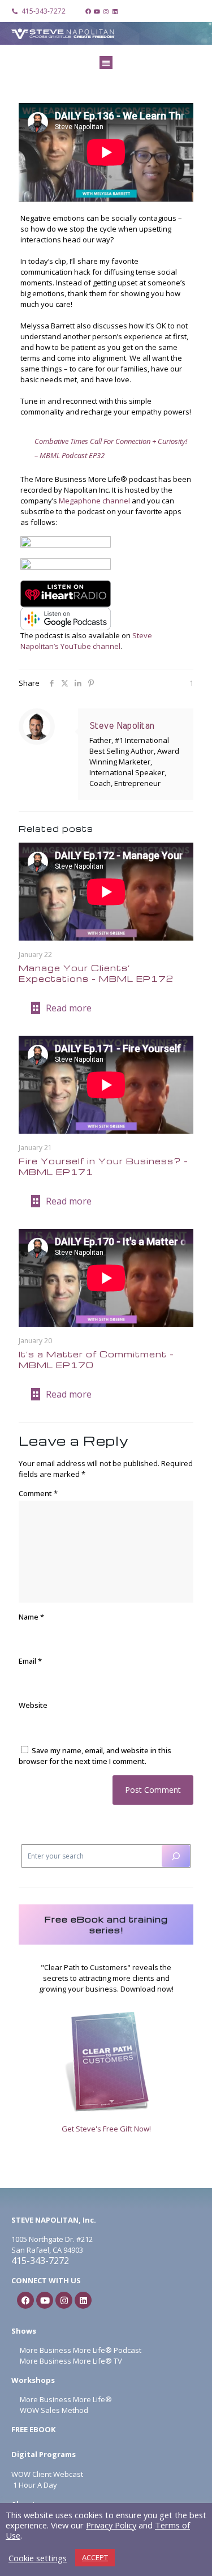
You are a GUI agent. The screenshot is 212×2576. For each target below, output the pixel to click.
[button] (106, 63)
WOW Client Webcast (47, 2474)
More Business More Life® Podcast (81, 2350)
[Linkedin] (115, 11)
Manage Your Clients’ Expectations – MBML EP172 (96, 973)
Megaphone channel (94, 501)
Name (31, 1617)
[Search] (176, 1856)
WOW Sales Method (53, 2410)
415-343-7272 (40, 2261)
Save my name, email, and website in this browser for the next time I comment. (95, 1756)
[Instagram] (106, 11)
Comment (38, 1493)
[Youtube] (97, 11)
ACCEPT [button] (95, 2557)
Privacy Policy (111, 2525)
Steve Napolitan (122, 726)
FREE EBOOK (33, 2429)
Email (30, 1661)
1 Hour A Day (35, 2485)
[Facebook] (88, 11)
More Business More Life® (66, 2399)
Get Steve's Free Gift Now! (106, 2129)
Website (33, 1705)
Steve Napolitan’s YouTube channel (86, 641)
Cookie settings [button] (38, 2558)
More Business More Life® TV (70, 2361)
